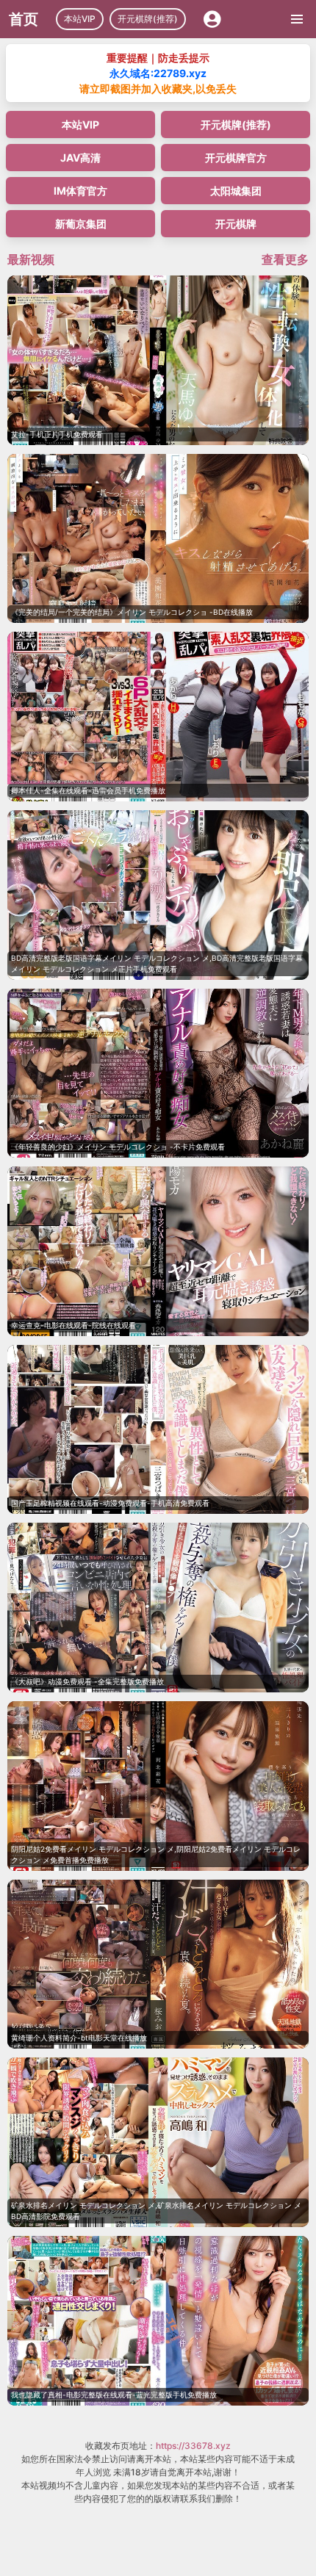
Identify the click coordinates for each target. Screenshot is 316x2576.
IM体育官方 (80, 191)
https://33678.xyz (193, 2446)
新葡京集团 (81, 224)
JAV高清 (80, 158)
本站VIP (80, 19)
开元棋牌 (236, 224)
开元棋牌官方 (236, 158)
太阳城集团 (236, 191)
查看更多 (285, 259)
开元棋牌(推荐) (148, 19)
